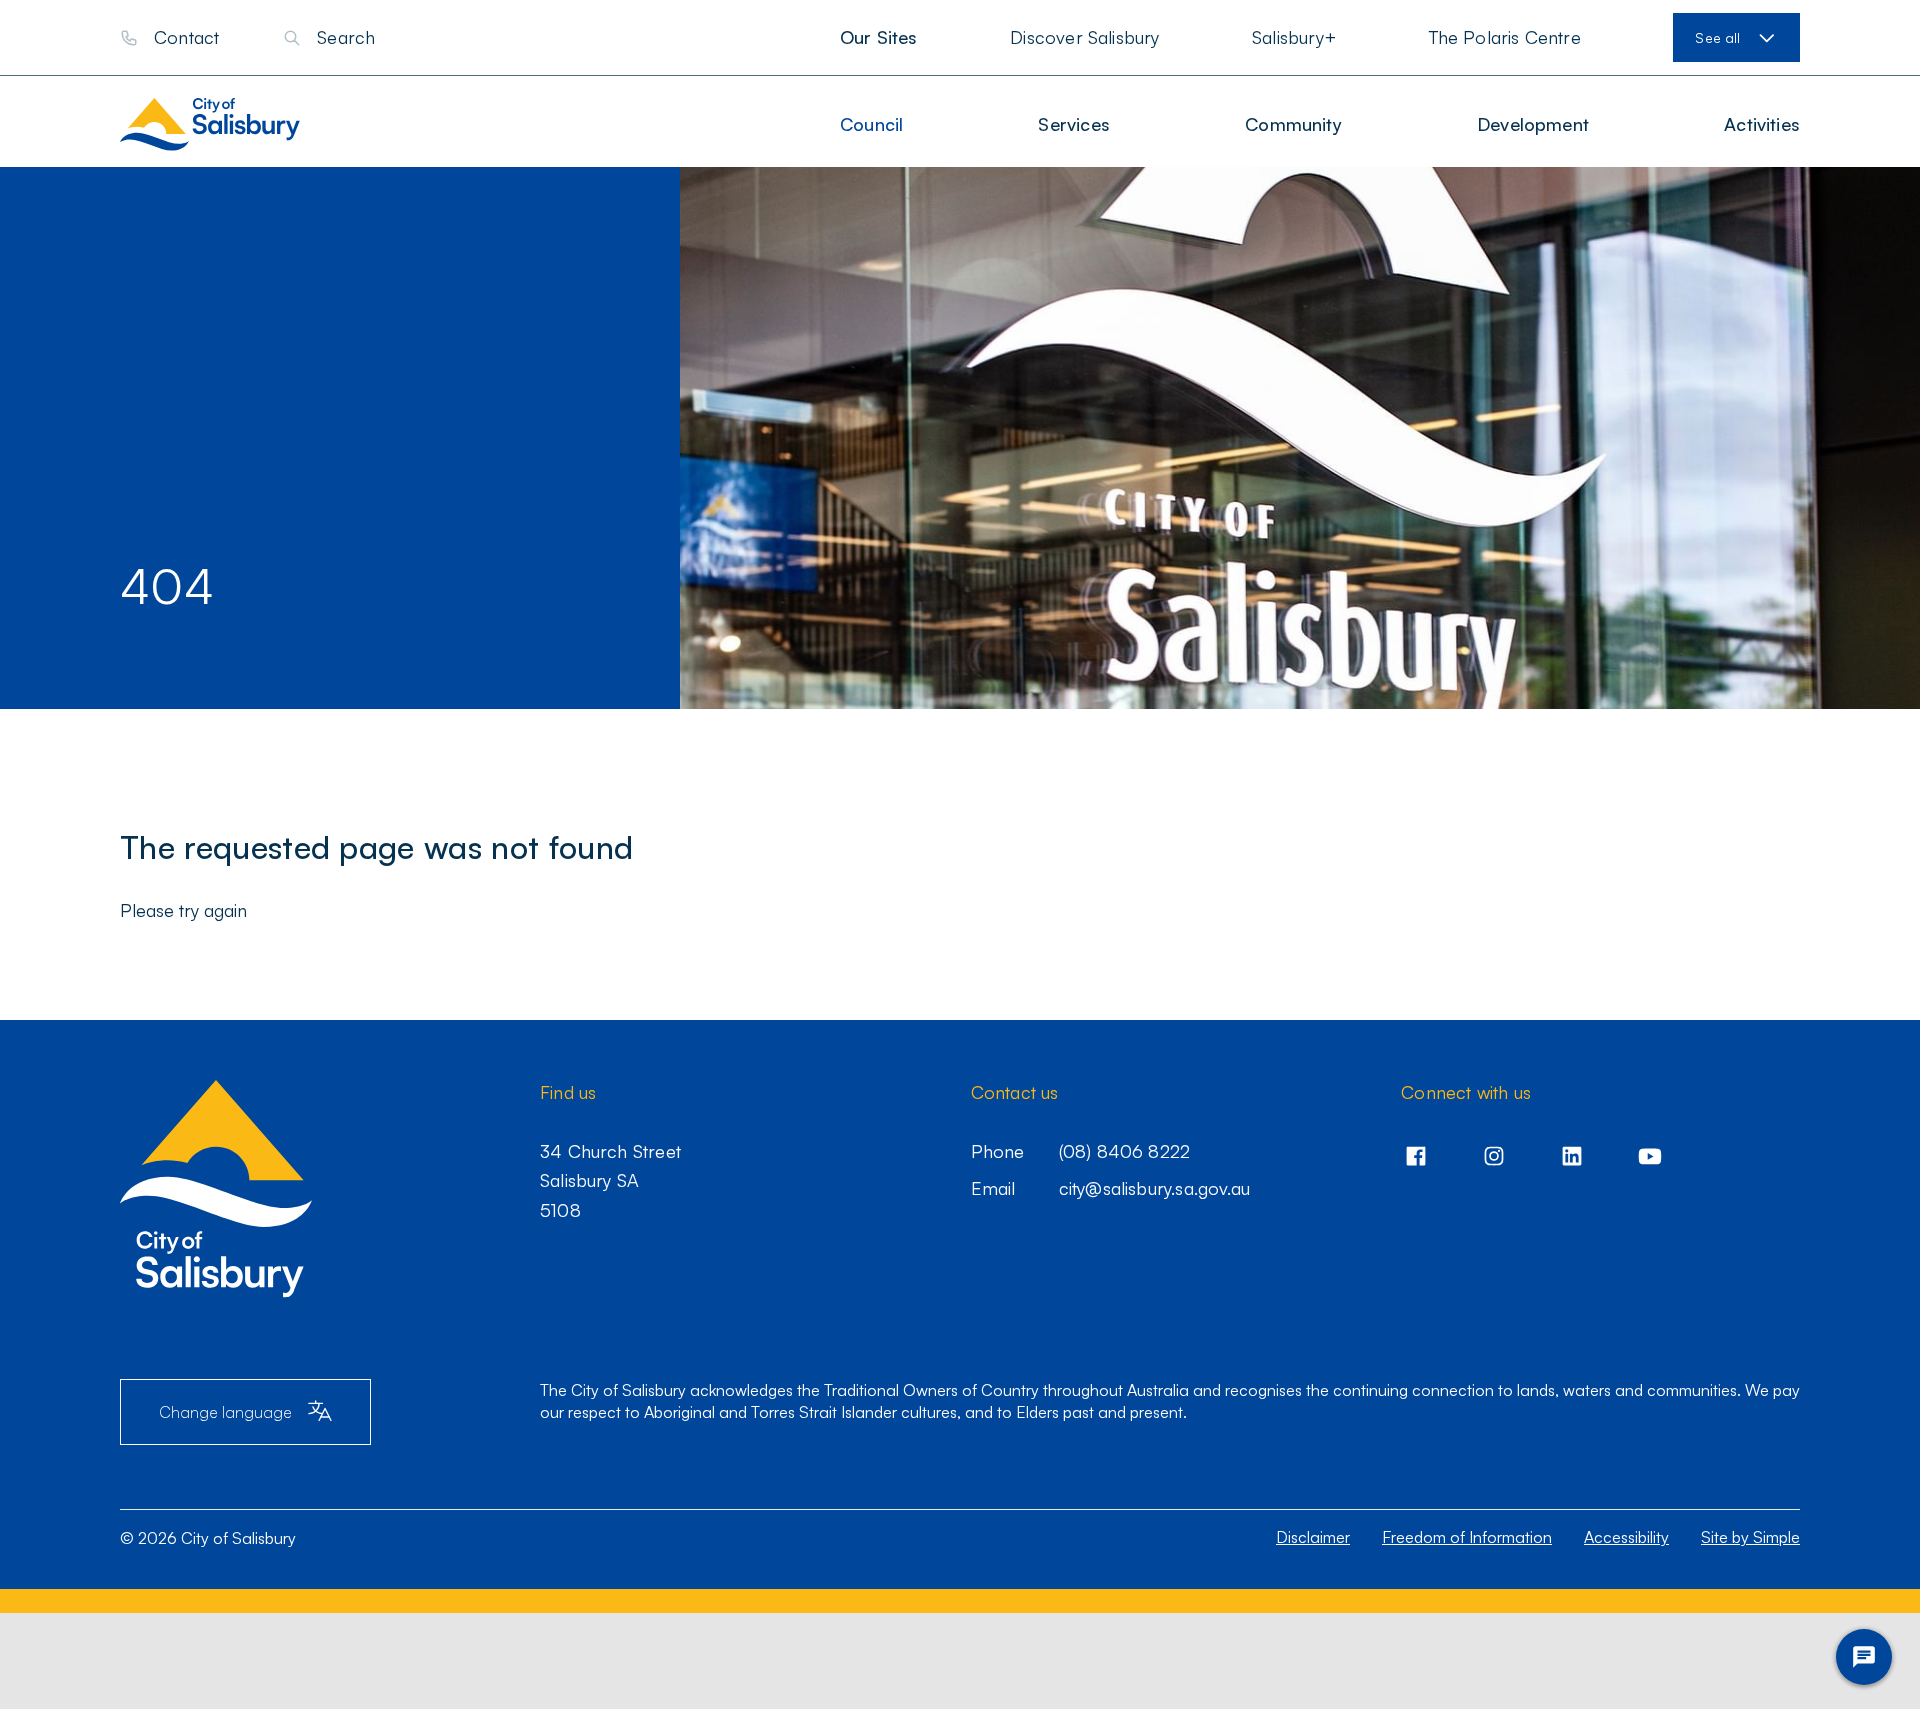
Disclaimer (1313, 1537)
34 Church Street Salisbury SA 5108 (610, 1180)
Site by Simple (1750, 1537)
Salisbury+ (1294, 37)
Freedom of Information (1467, 1537)
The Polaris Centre (1505, 37)
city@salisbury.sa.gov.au (1154, 1188)
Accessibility (1626, 1537)
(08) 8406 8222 (1125, 1151)
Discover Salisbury (1084, 37)
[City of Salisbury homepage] (229, 124)
